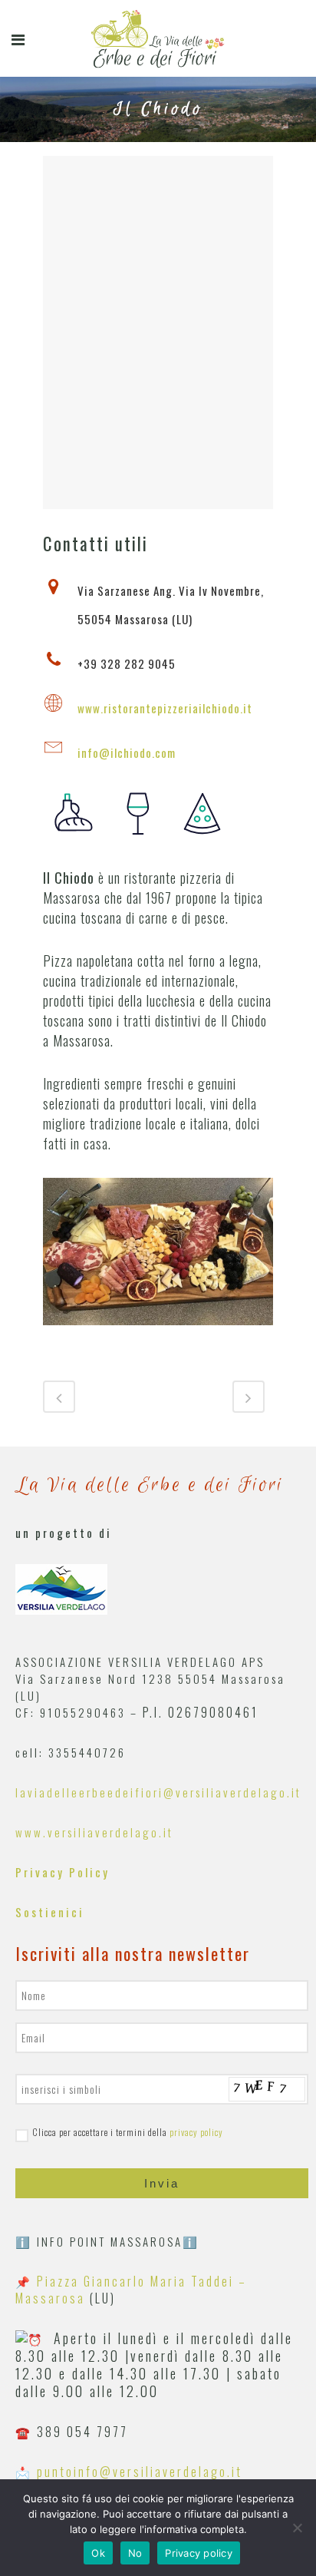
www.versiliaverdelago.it (94, 1832)
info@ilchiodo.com (127, 752)
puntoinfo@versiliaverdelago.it (140, 2472)
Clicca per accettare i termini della (128, 2132)
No (135, 2553)
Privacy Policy (63, 1872)
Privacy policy (199, 2553)
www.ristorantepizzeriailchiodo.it (165, 708)
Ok (98, 2553)
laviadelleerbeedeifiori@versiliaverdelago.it (158, 1792)
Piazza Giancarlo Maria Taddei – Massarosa (131, 2290)
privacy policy (196, 2132)
